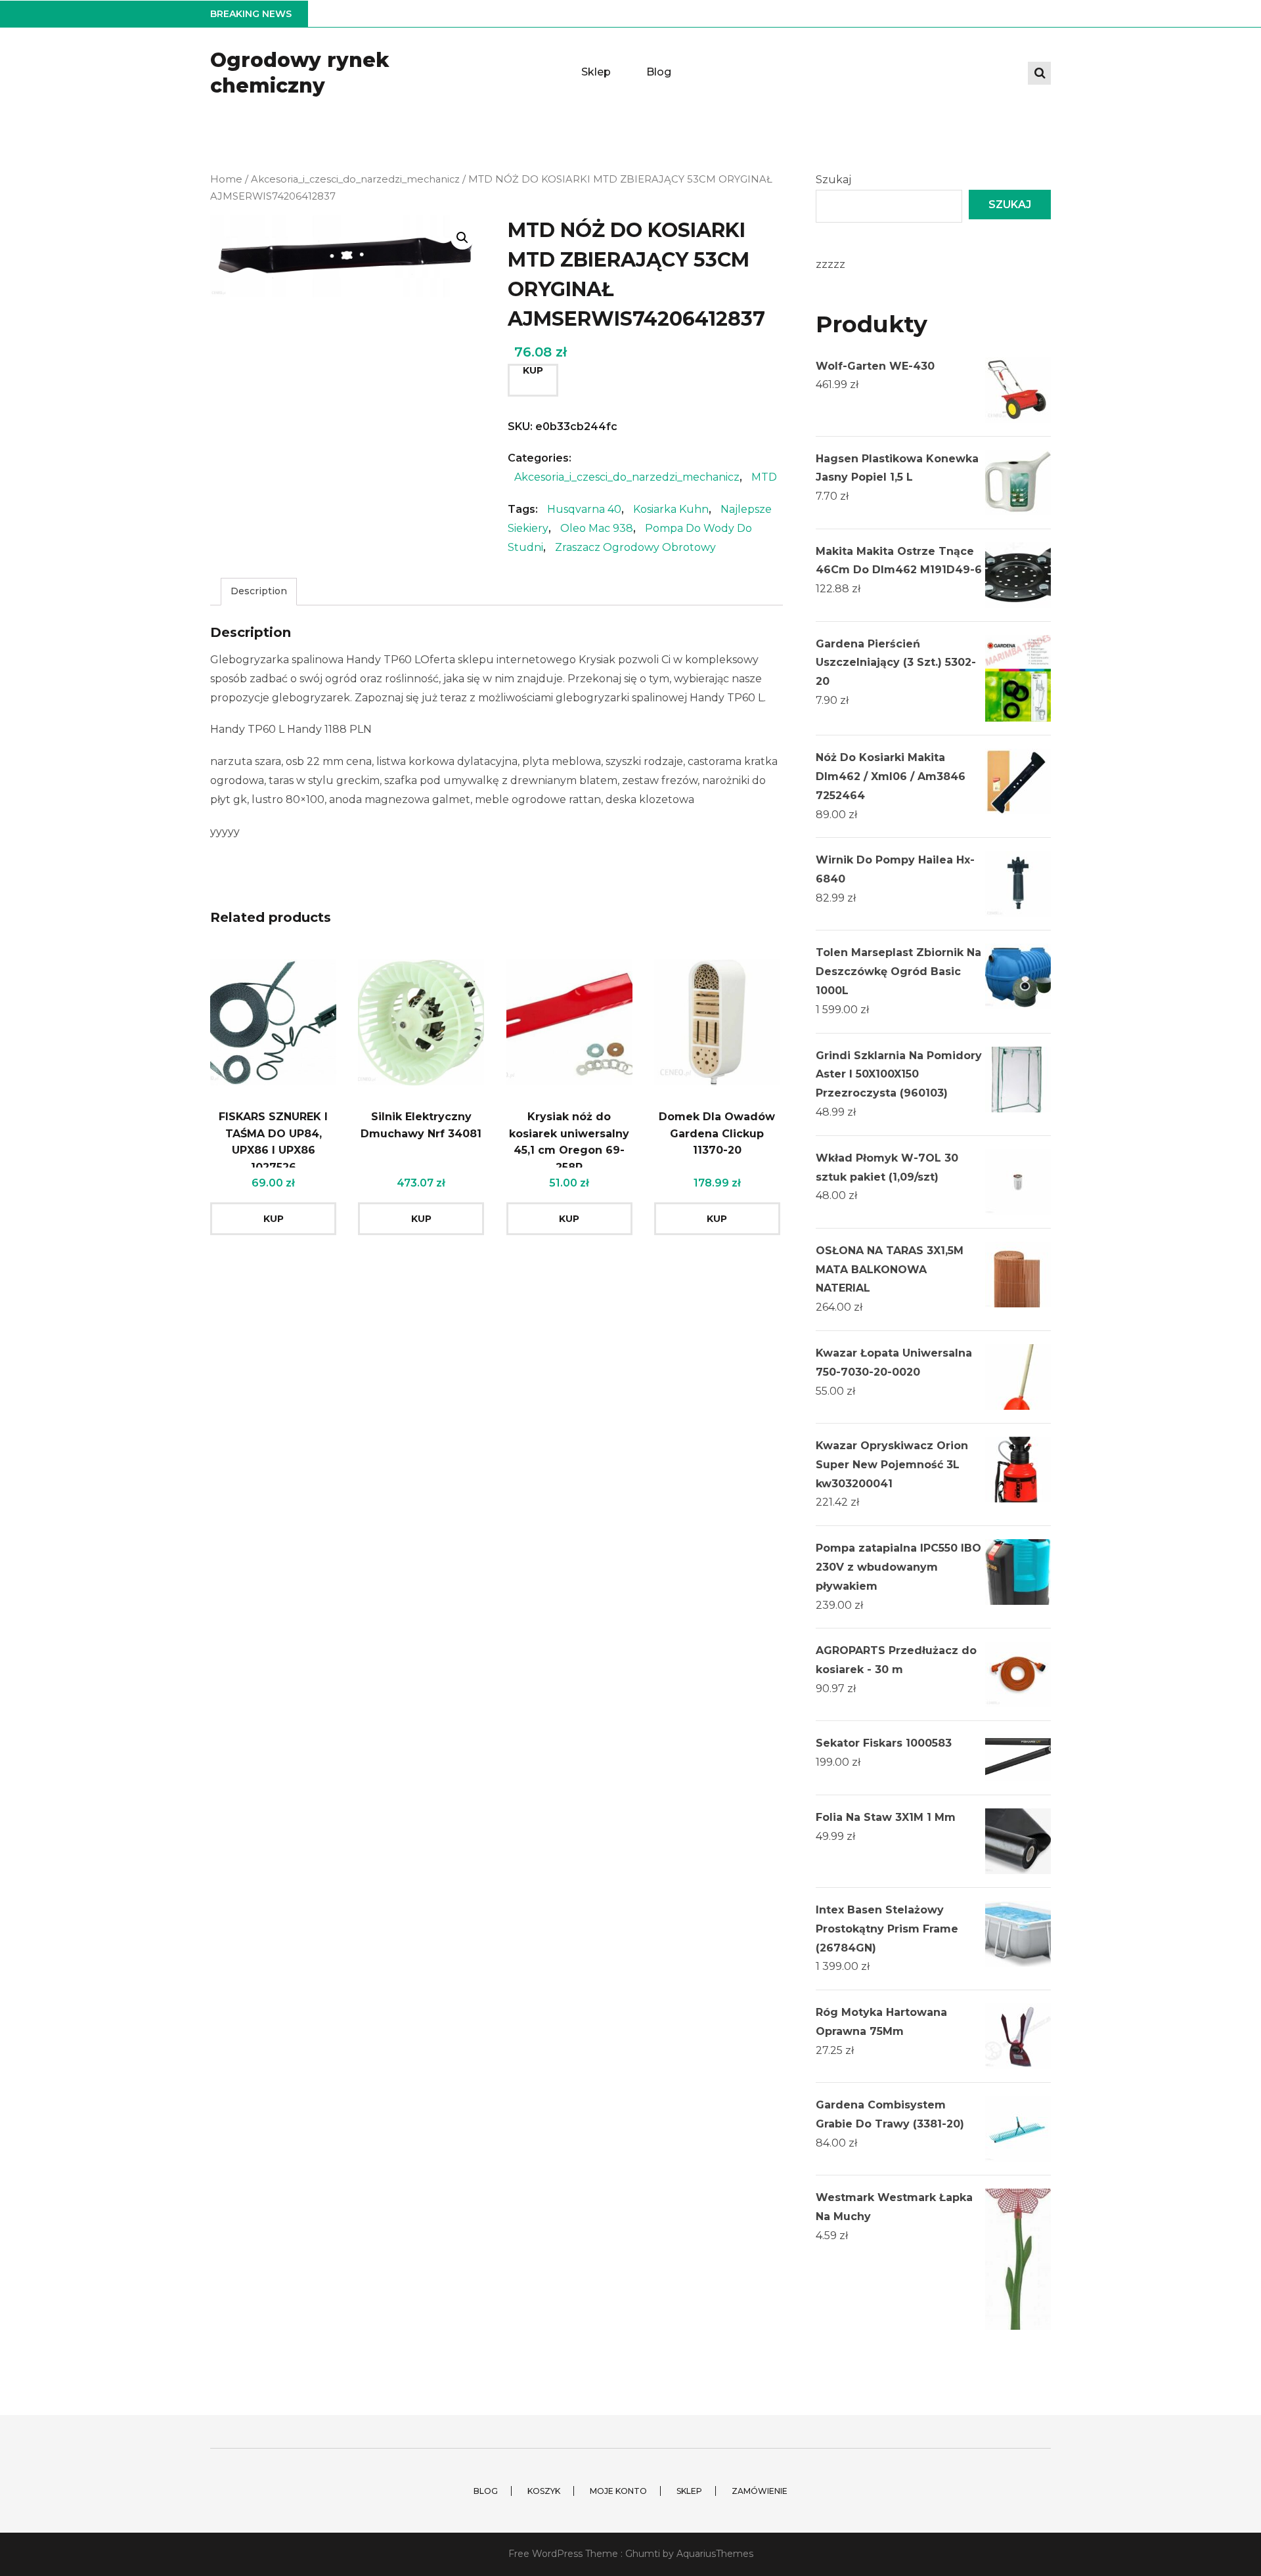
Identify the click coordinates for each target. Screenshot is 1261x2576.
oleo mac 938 (597, 528)
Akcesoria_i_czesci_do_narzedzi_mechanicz (355, 179)
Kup (533, 370)
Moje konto (618, 2491)
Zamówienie (760, 2491)
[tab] (259, 591)
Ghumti (643, 2554)
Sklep (596, 72)
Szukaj (833, 180)
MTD (764, 477)
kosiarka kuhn (671, 509)
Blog (659, 72)
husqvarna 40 (584, 509)
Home (226, 179)
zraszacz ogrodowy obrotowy (635, 547)
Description (259, 591)
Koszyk (544, 2491)
